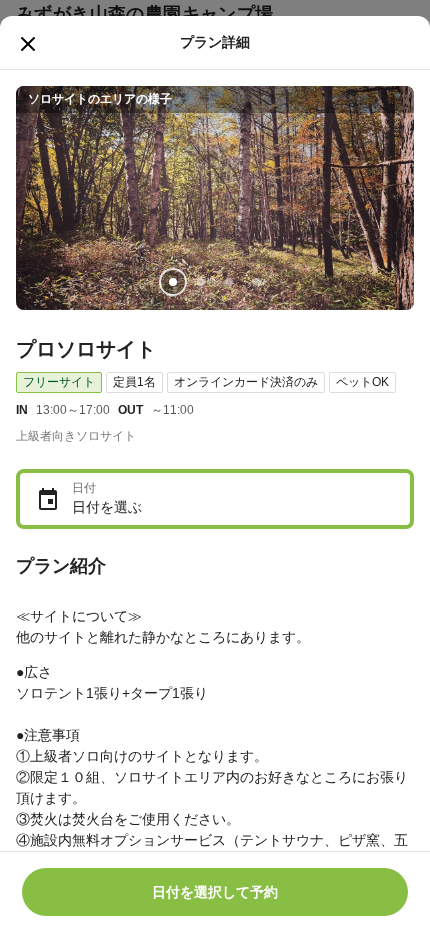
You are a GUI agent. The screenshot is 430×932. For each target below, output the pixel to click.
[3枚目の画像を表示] (229, 282)
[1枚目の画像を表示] (173, 282)
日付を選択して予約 (215, 892)
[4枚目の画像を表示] (257, 282)
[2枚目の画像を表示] (201, 282)
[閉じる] (28, 44)
